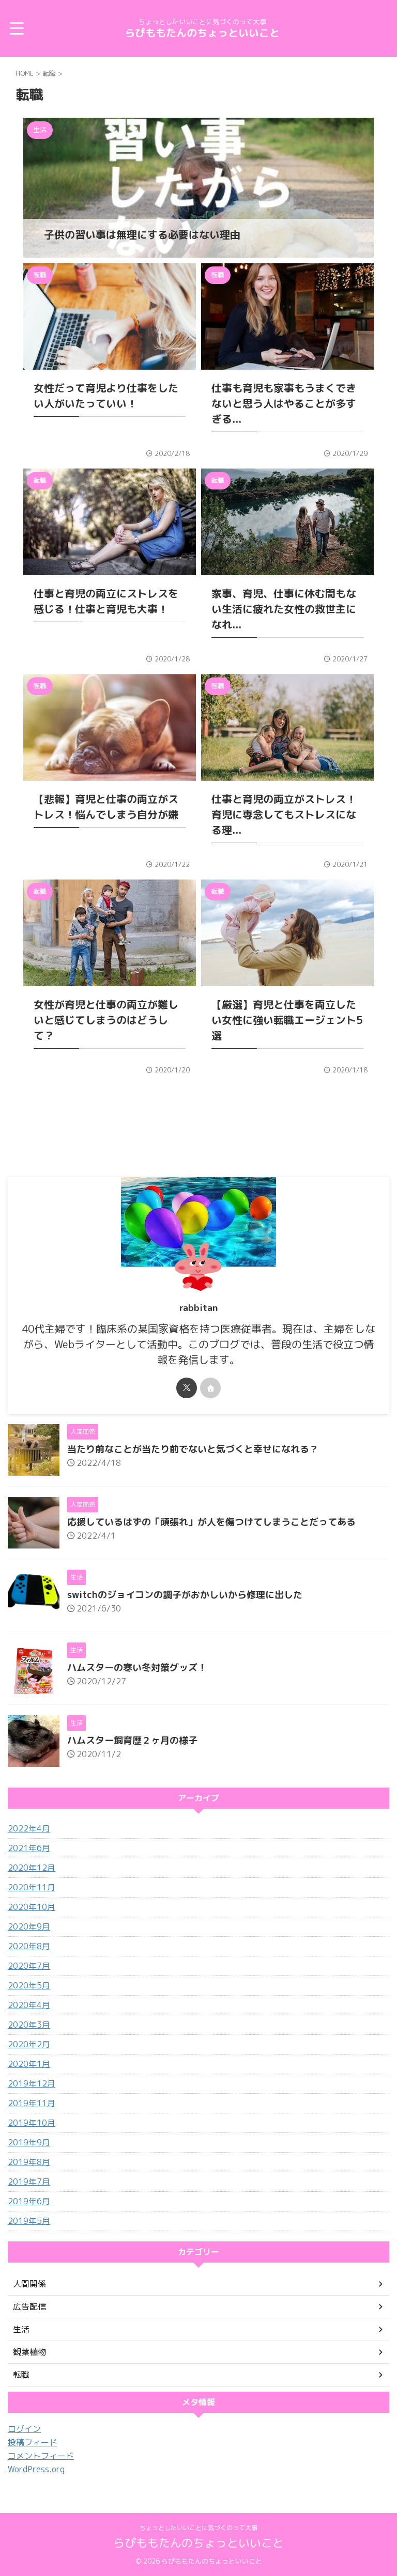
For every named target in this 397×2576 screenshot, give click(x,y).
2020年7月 (29, 1966)
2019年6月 (29, 2201)
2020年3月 (29, 2025)
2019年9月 (29, 2142)
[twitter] (187, 1388)
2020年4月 (29, 2005)
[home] (210, 1388)
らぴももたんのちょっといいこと (202, 33)
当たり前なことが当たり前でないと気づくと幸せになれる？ (193, 1449)
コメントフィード (41, 2456)
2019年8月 (29, 2162)
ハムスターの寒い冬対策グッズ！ (137, 1668)
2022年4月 (29, 1828)
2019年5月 (29, 2221)
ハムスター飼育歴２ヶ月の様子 (132, 1740)
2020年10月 (32, 1907)
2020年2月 (29, 2044)
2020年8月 (29, 1946)
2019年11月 (32, 2103)
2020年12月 (32, 1868)
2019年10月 (32, 2123)
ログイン (24, 2429)
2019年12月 (32, 2083)
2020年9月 (29, 1926)
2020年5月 (29, 1985)
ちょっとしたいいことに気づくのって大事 (198, 2528)
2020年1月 (29, 2064)
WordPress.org (36, 2469)
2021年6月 (29, 1848)
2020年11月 (32, 1887)
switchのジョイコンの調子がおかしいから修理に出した (185, 1595)
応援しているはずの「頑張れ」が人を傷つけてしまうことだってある (211, 1522)
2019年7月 (29, 2182)
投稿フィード (33, 2442)
